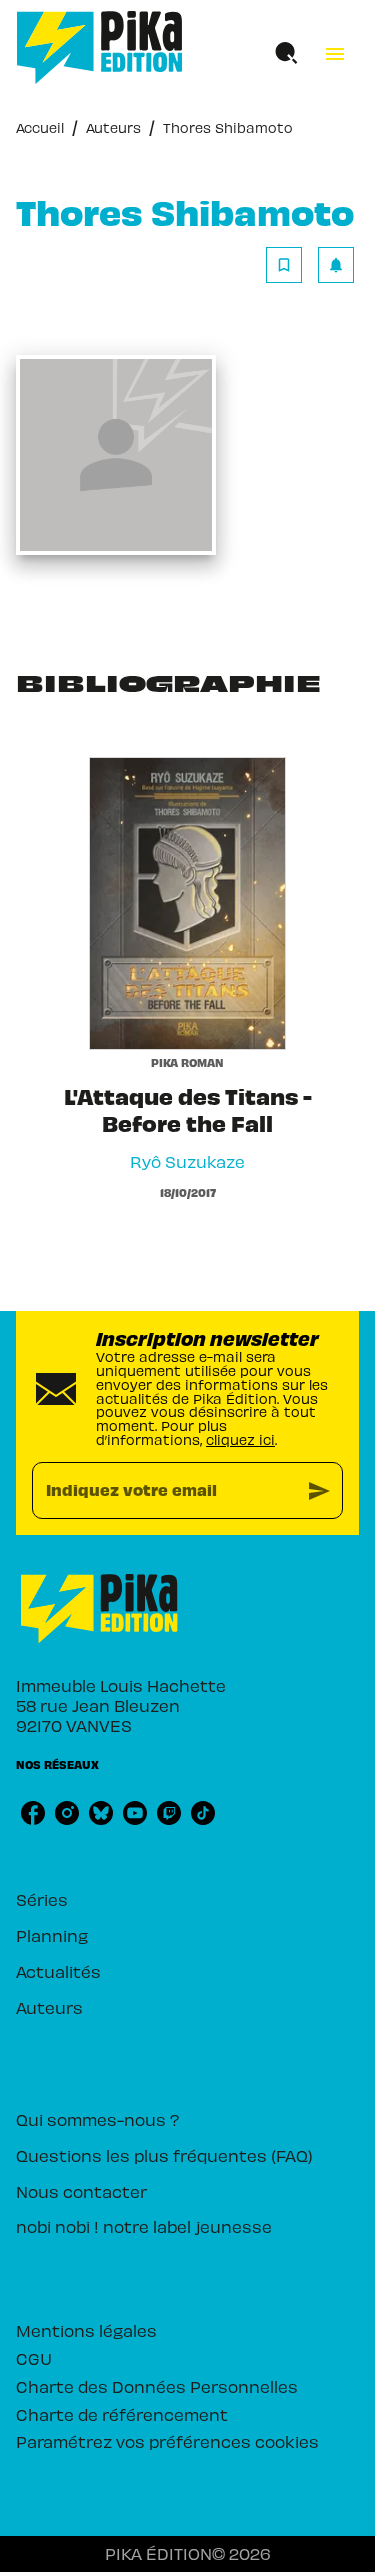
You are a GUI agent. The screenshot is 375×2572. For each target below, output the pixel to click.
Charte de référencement (122, 2414)
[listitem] (33, 1813)
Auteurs (113, 127)
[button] (310, 265)
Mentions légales (86, 2330)
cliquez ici (240, 1439)
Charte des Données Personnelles (157, 2386)
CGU (34, 2358)
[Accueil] (100, 47)
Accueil (40, 127)
